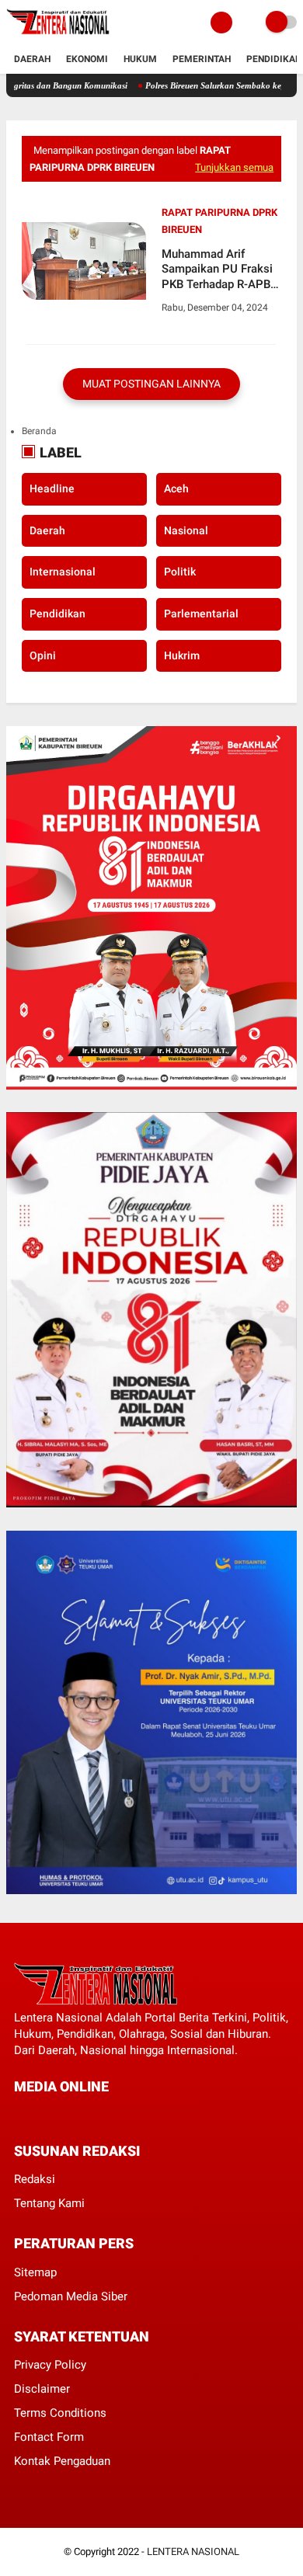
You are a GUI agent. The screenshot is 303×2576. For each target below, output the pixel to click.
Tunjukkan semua (234, 167)
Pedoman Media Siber (71, 2296)
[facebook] (19, 2115)
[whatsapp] (61, 2115)
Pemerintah (202, 59)
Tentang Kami (49, 2203)
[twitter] (40, 2115)
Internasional (63, 572)
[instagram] (103, 2115)
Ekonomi (87, 59)
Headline (52, 488)
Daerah (32, 59)
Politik (180, 572)
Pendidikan (274, 59)
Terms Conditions (60, 2413)
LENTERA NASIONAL (193, 2552)
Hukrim (182, 655)
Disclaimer (42, 2389)
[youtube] (124, 2115)
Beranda (39, 431)
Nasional (186, 530)
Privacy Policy (50, 2365)
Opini (43, 655)
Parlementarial (201, 614)
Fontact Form (49, 2437)
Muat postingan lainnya (151, 384)
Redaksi (35, 2179)
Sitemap (35, 2272)
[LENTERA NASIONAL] (58, 36)
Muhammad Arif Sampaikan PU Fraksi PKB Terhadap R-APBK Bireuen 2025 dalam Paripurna (219, 270)
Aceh (176, 488)
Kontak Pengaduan (62, 2461)
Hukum (140, 59)
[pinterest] (82, 2115)
